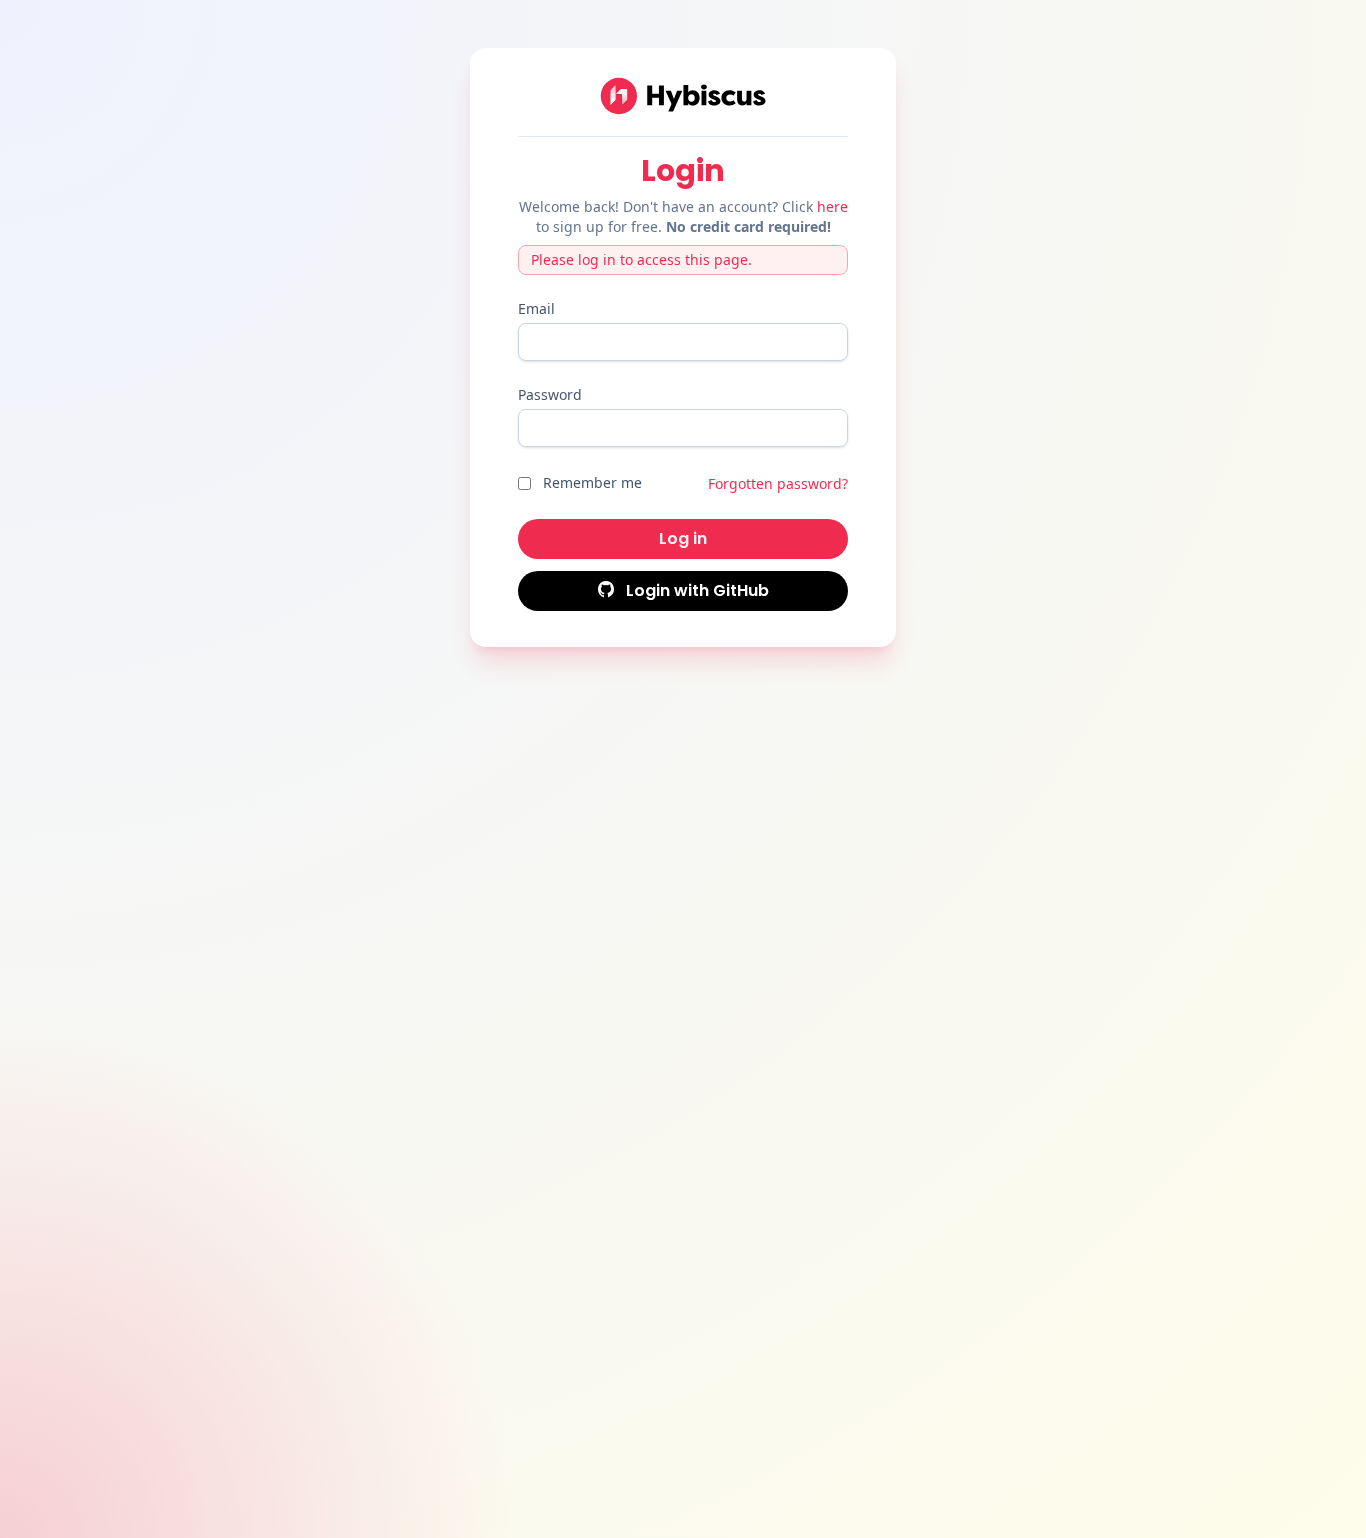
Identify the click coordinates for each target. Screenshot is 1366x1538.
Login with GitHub (695, 590)
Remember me (592, 482)
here (832, 206)
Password (550, 394)
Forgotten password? (778, 483)
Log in (683, 538)
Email (536, 308)
